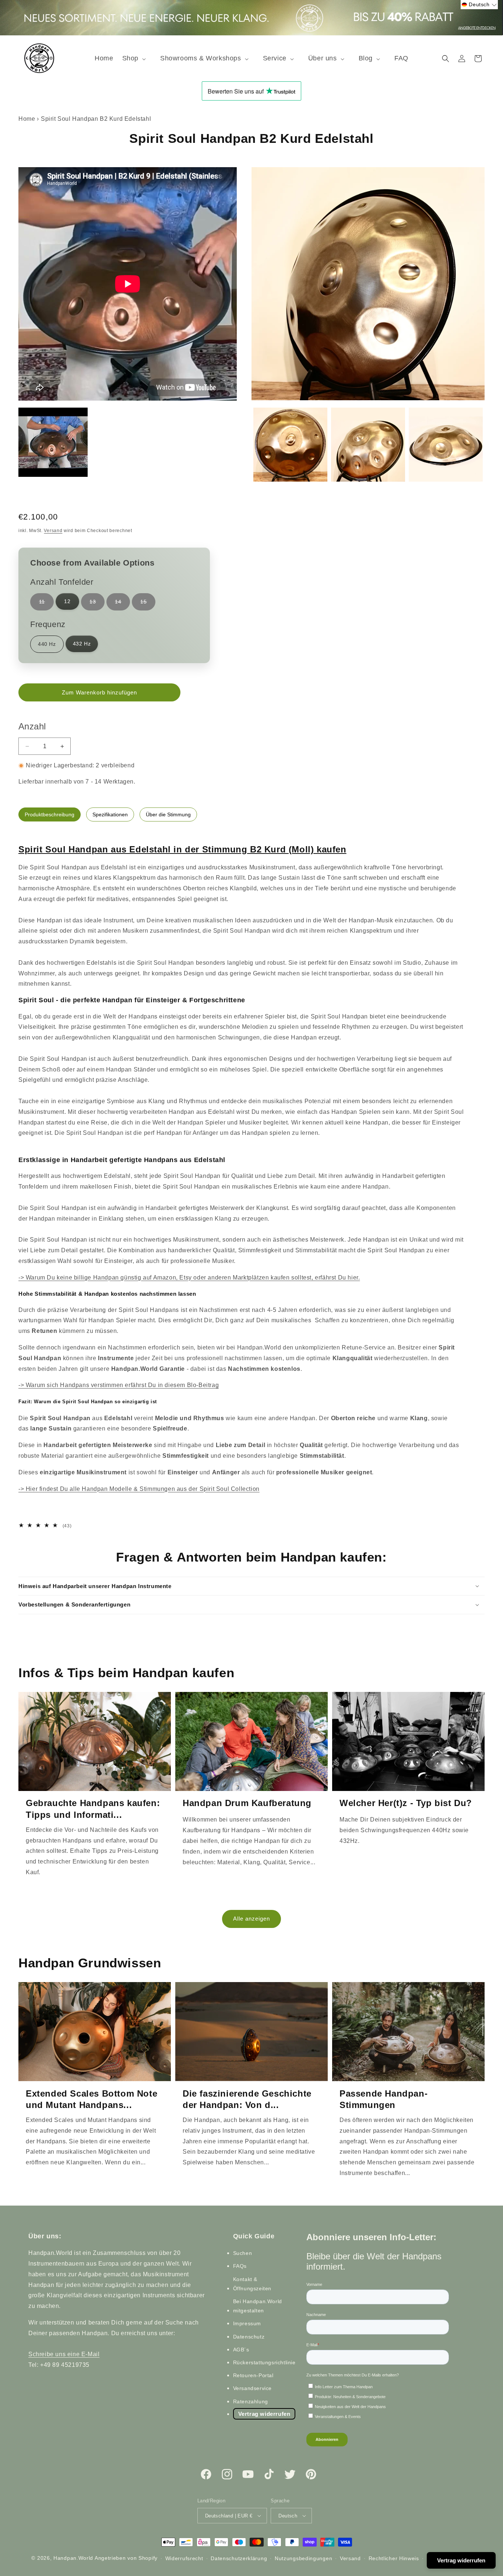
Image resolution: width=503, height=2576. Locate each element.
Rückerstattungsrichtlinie (264, 2362)
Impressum (247, 2323)
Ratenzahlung (251, 2401)
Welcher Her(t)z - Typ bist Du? (406, 1803)
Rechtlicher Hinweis (394, 2558)
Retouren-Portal (253, 2375)
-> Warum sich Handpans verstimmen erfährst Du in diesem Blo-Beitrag (119, 1385)
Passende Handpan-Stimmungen (384, 2099)
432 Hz (82, 644)
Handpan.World (73, 2558)
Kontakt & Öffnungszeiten (252, 2284)
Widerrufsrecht (184, 2558)
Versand (53, 531)
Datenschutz (249, 2337)
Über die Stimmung (168, 814)
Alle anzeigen (251, 1919)
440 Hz (47, 644)
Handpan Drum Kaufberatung (247, 1803)
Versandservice (252, 2388)
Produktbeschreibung (50, 814)
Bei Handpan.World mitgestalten (258, 2306)
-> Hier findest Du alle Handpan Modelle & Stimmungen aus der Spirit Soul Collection (139, 1489)
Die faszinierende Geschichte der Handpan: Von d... (247, 2099)
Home (27, 119)
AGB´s (241, 2350)
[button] (137, 58)
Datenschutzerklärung (239, 2558)
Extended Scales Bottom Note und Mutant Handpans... (92, 2099)
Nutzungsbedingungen (303, 2558)
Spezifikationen (110, 814)
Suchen (243, 2253)
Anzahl (32, 726)
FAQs (240, 2266)
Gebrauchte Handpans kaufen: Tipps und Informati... (93, 1809)
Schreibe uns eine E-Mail (64, 2354)
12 (67, 601)
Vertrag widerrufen (264, 2414)
